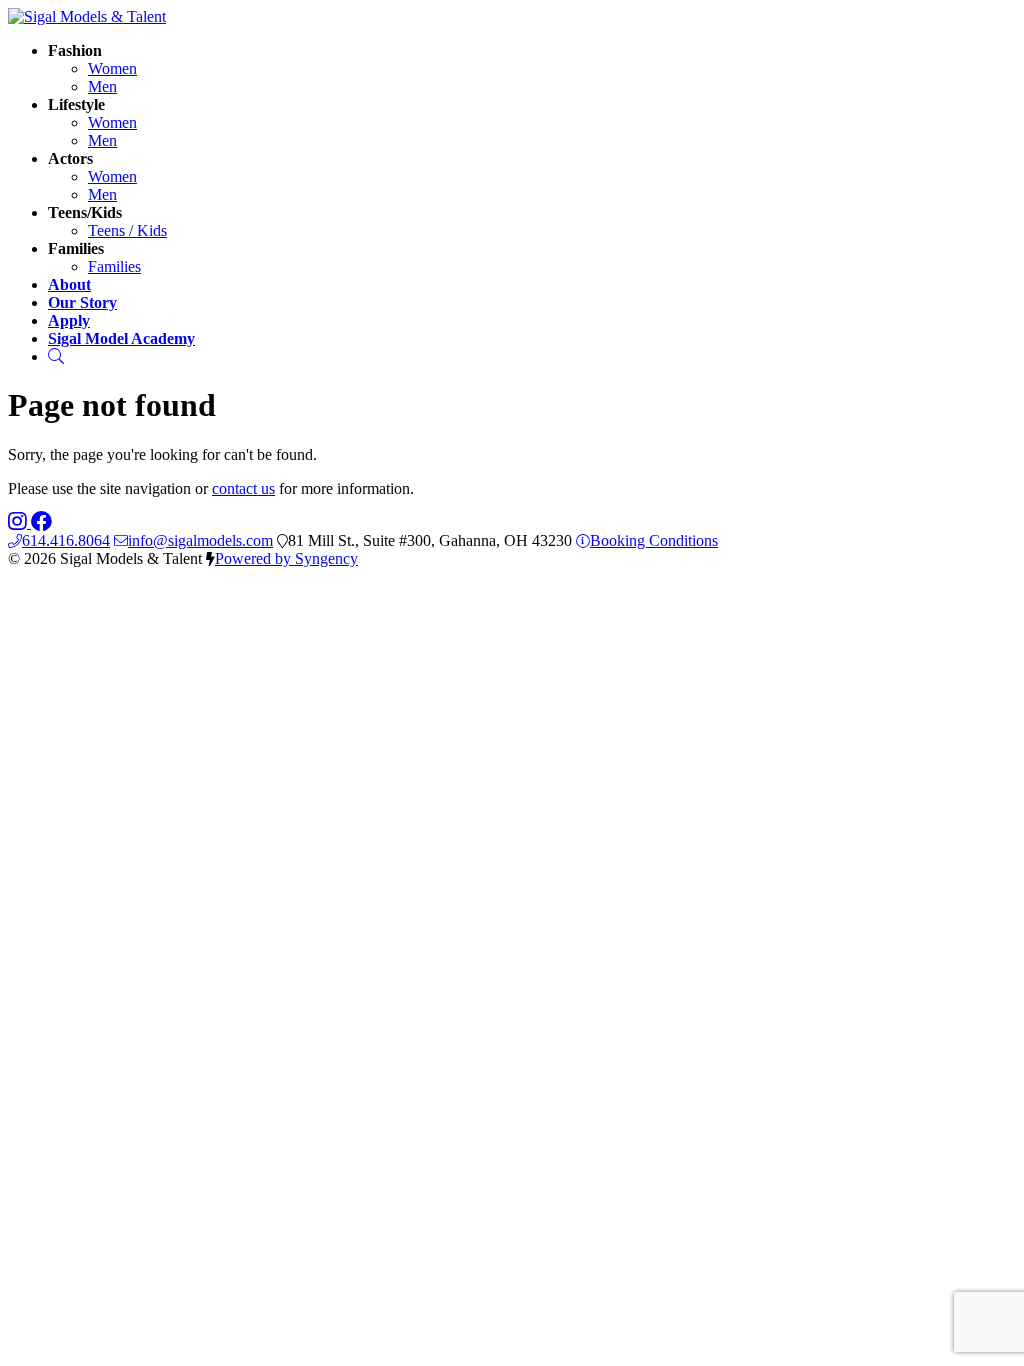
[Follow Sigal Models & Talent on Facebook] (41, 522)
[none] (75, 50)
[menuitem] (112, 68)
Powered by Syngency (286, 558)
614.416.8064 (66, 540)
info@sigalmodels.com (200, 540)
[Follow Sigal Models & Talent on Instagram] (19, 522)
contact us (243, 488)
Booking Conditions (654, 540)
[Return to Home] (87, 16)
